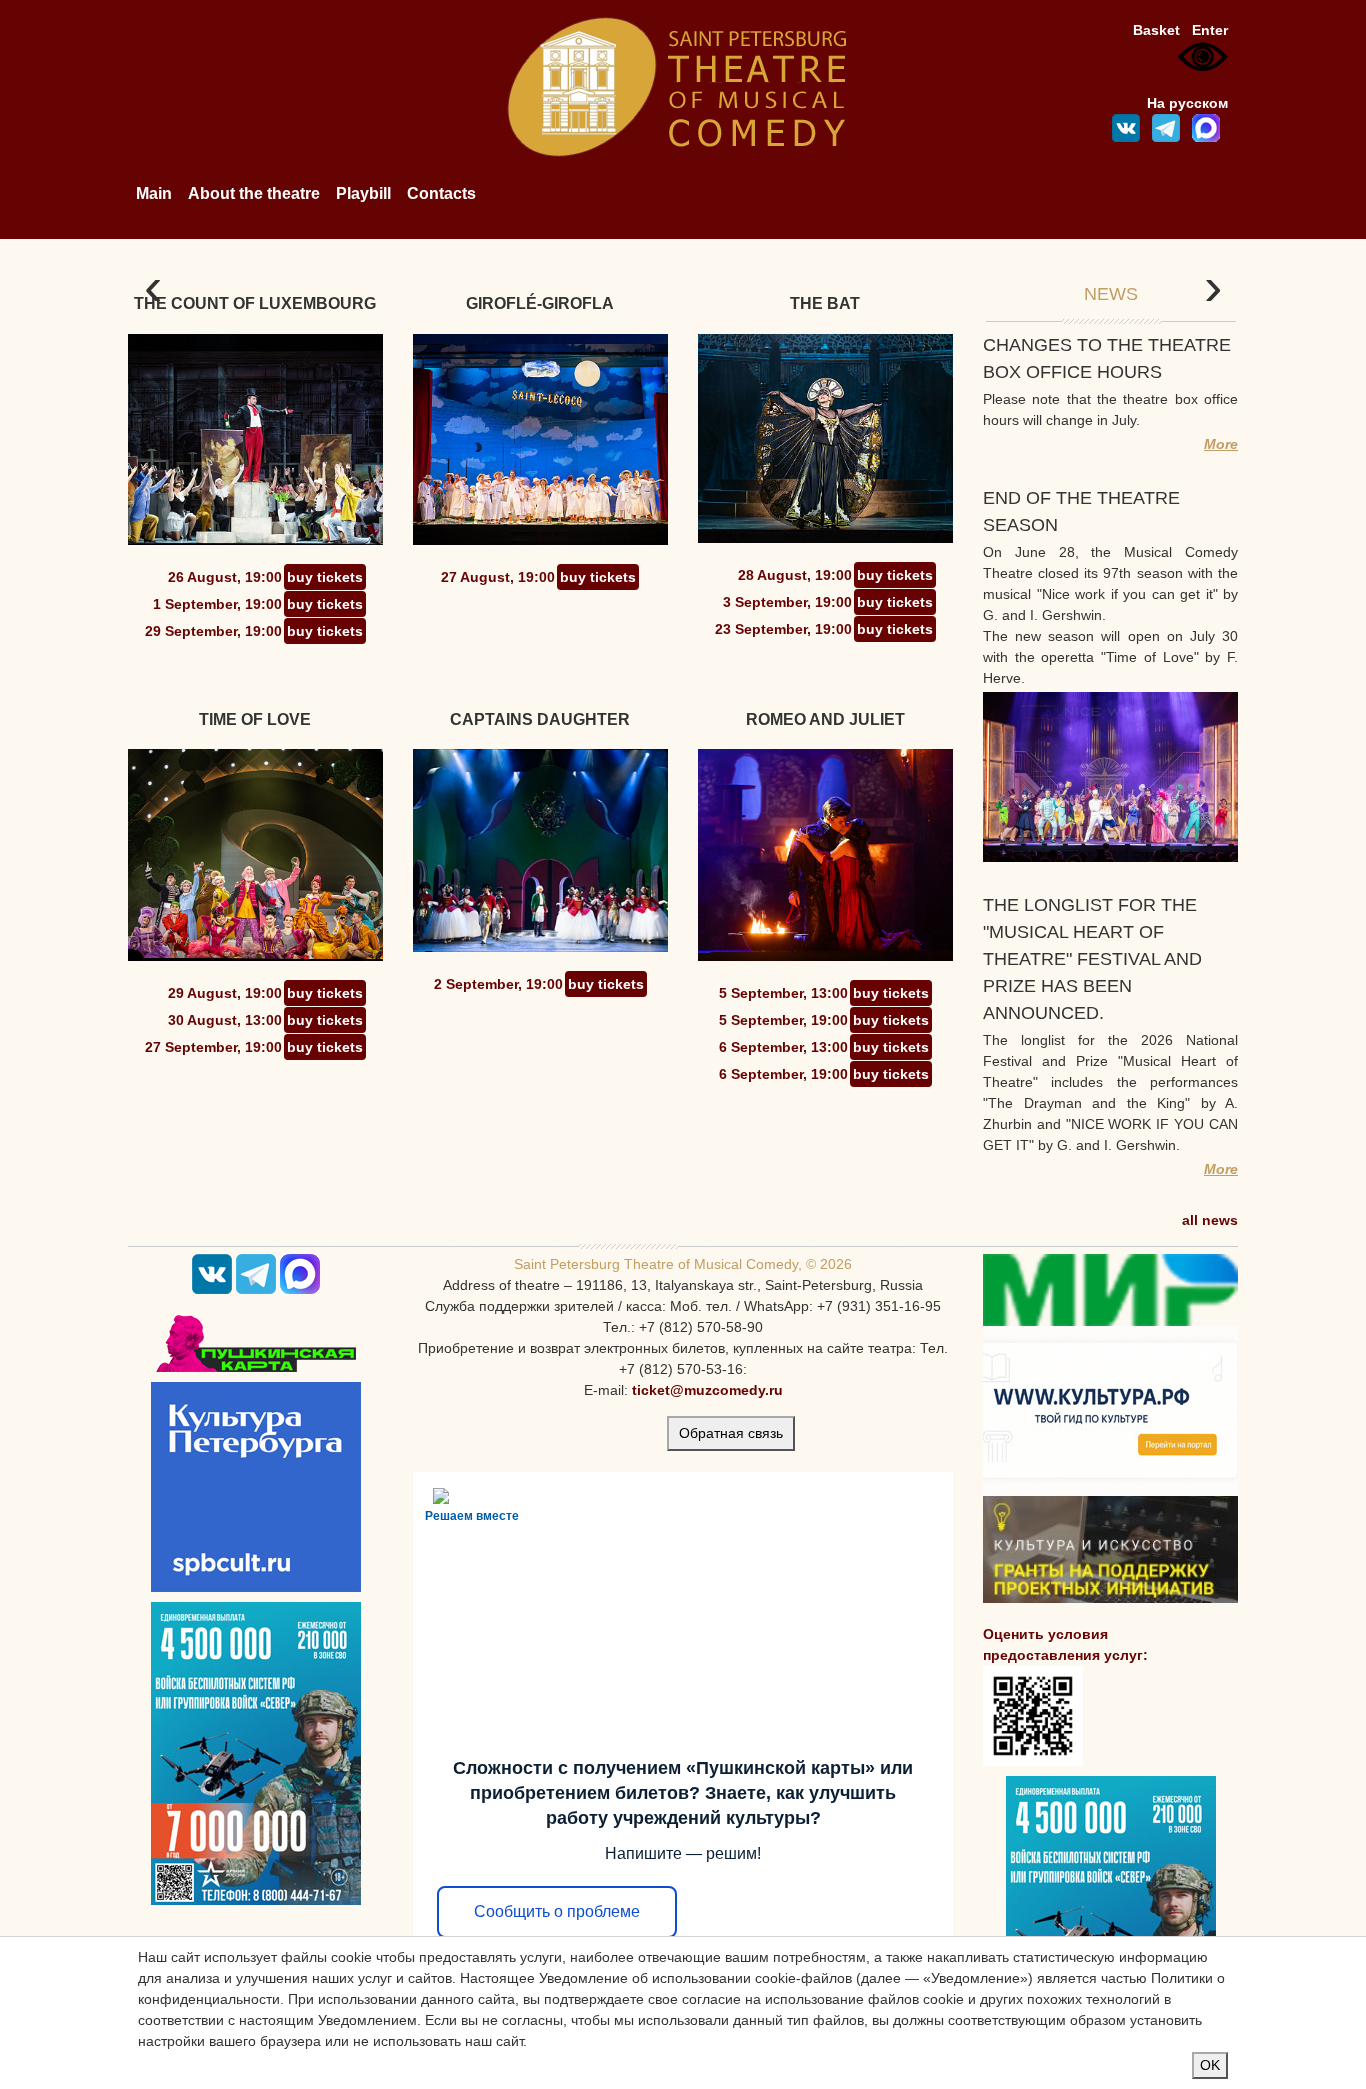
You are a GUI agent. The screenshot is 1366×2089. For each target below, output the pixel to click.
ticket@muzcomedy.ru (707, 1390)
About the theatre (254, 193)
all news (1210, 1220)
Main (154, 193)
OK (1210, 2065)
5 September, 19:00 (783, 1020)
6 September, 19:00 (783, 1074)
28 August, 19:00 (795, 575)
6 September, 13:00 (783, 1047)
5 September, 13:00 (783, 993)
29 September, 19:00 (213, 631)
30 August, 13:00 (225, 1020)
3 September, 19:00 (787, 602)
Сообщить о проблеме (557, 1911)
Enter (1210, 30)
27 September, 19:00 (213, 1047)
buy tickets (325, 577)
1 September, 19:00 (217, 604)
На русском (1187, 103)
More (1221, 444)
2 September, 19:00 (498, 984)
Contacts (441, 193)
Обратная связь (731, 1433)
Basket (1156, 30)
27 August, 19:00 (498, 577)
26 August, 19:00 (225, 577)
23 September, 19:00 (783, 629)
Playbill (363, 193)
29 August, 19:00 (225, 993)
